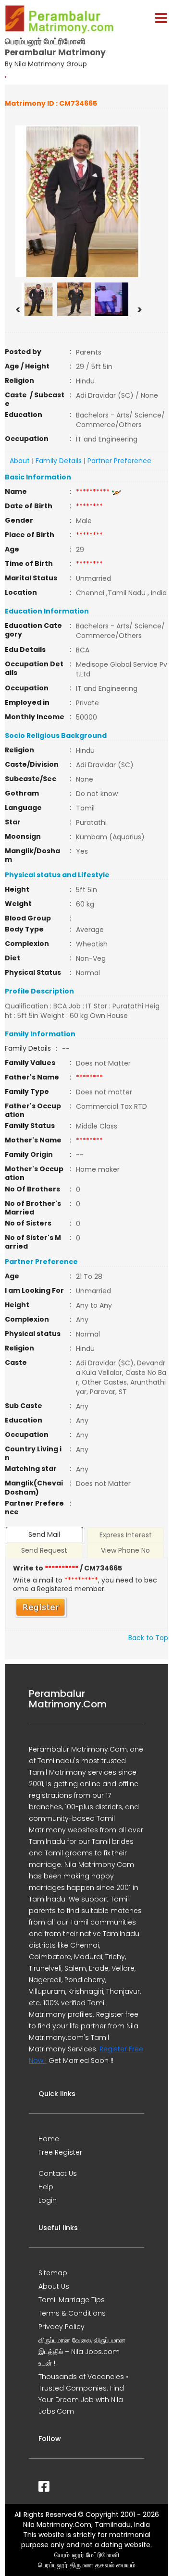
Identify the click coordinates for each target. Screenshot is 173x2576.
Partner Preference (119, 461)
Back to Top (148, 1638)
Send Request (44, 1550)
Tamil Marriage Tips (72, 2300)
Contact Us (58, 2173)
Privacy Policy (62, 2327)
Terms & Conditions (72, 2313)
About (20, 461)
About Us (54, 2286)
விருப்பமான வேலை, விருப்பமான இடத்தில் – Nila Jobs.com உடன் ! (82, 2352)
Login (48, 2200)
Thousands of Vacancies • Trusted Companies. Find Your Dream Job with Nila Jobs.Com (83, 2394)
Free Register (60, 2152)
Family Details (59, 461)
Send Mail (44, 1534)
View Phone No (125, 1550)
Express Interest (126, 1535)
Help (46, 2187)
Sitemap (53, 2273)
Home (49, 2139)
